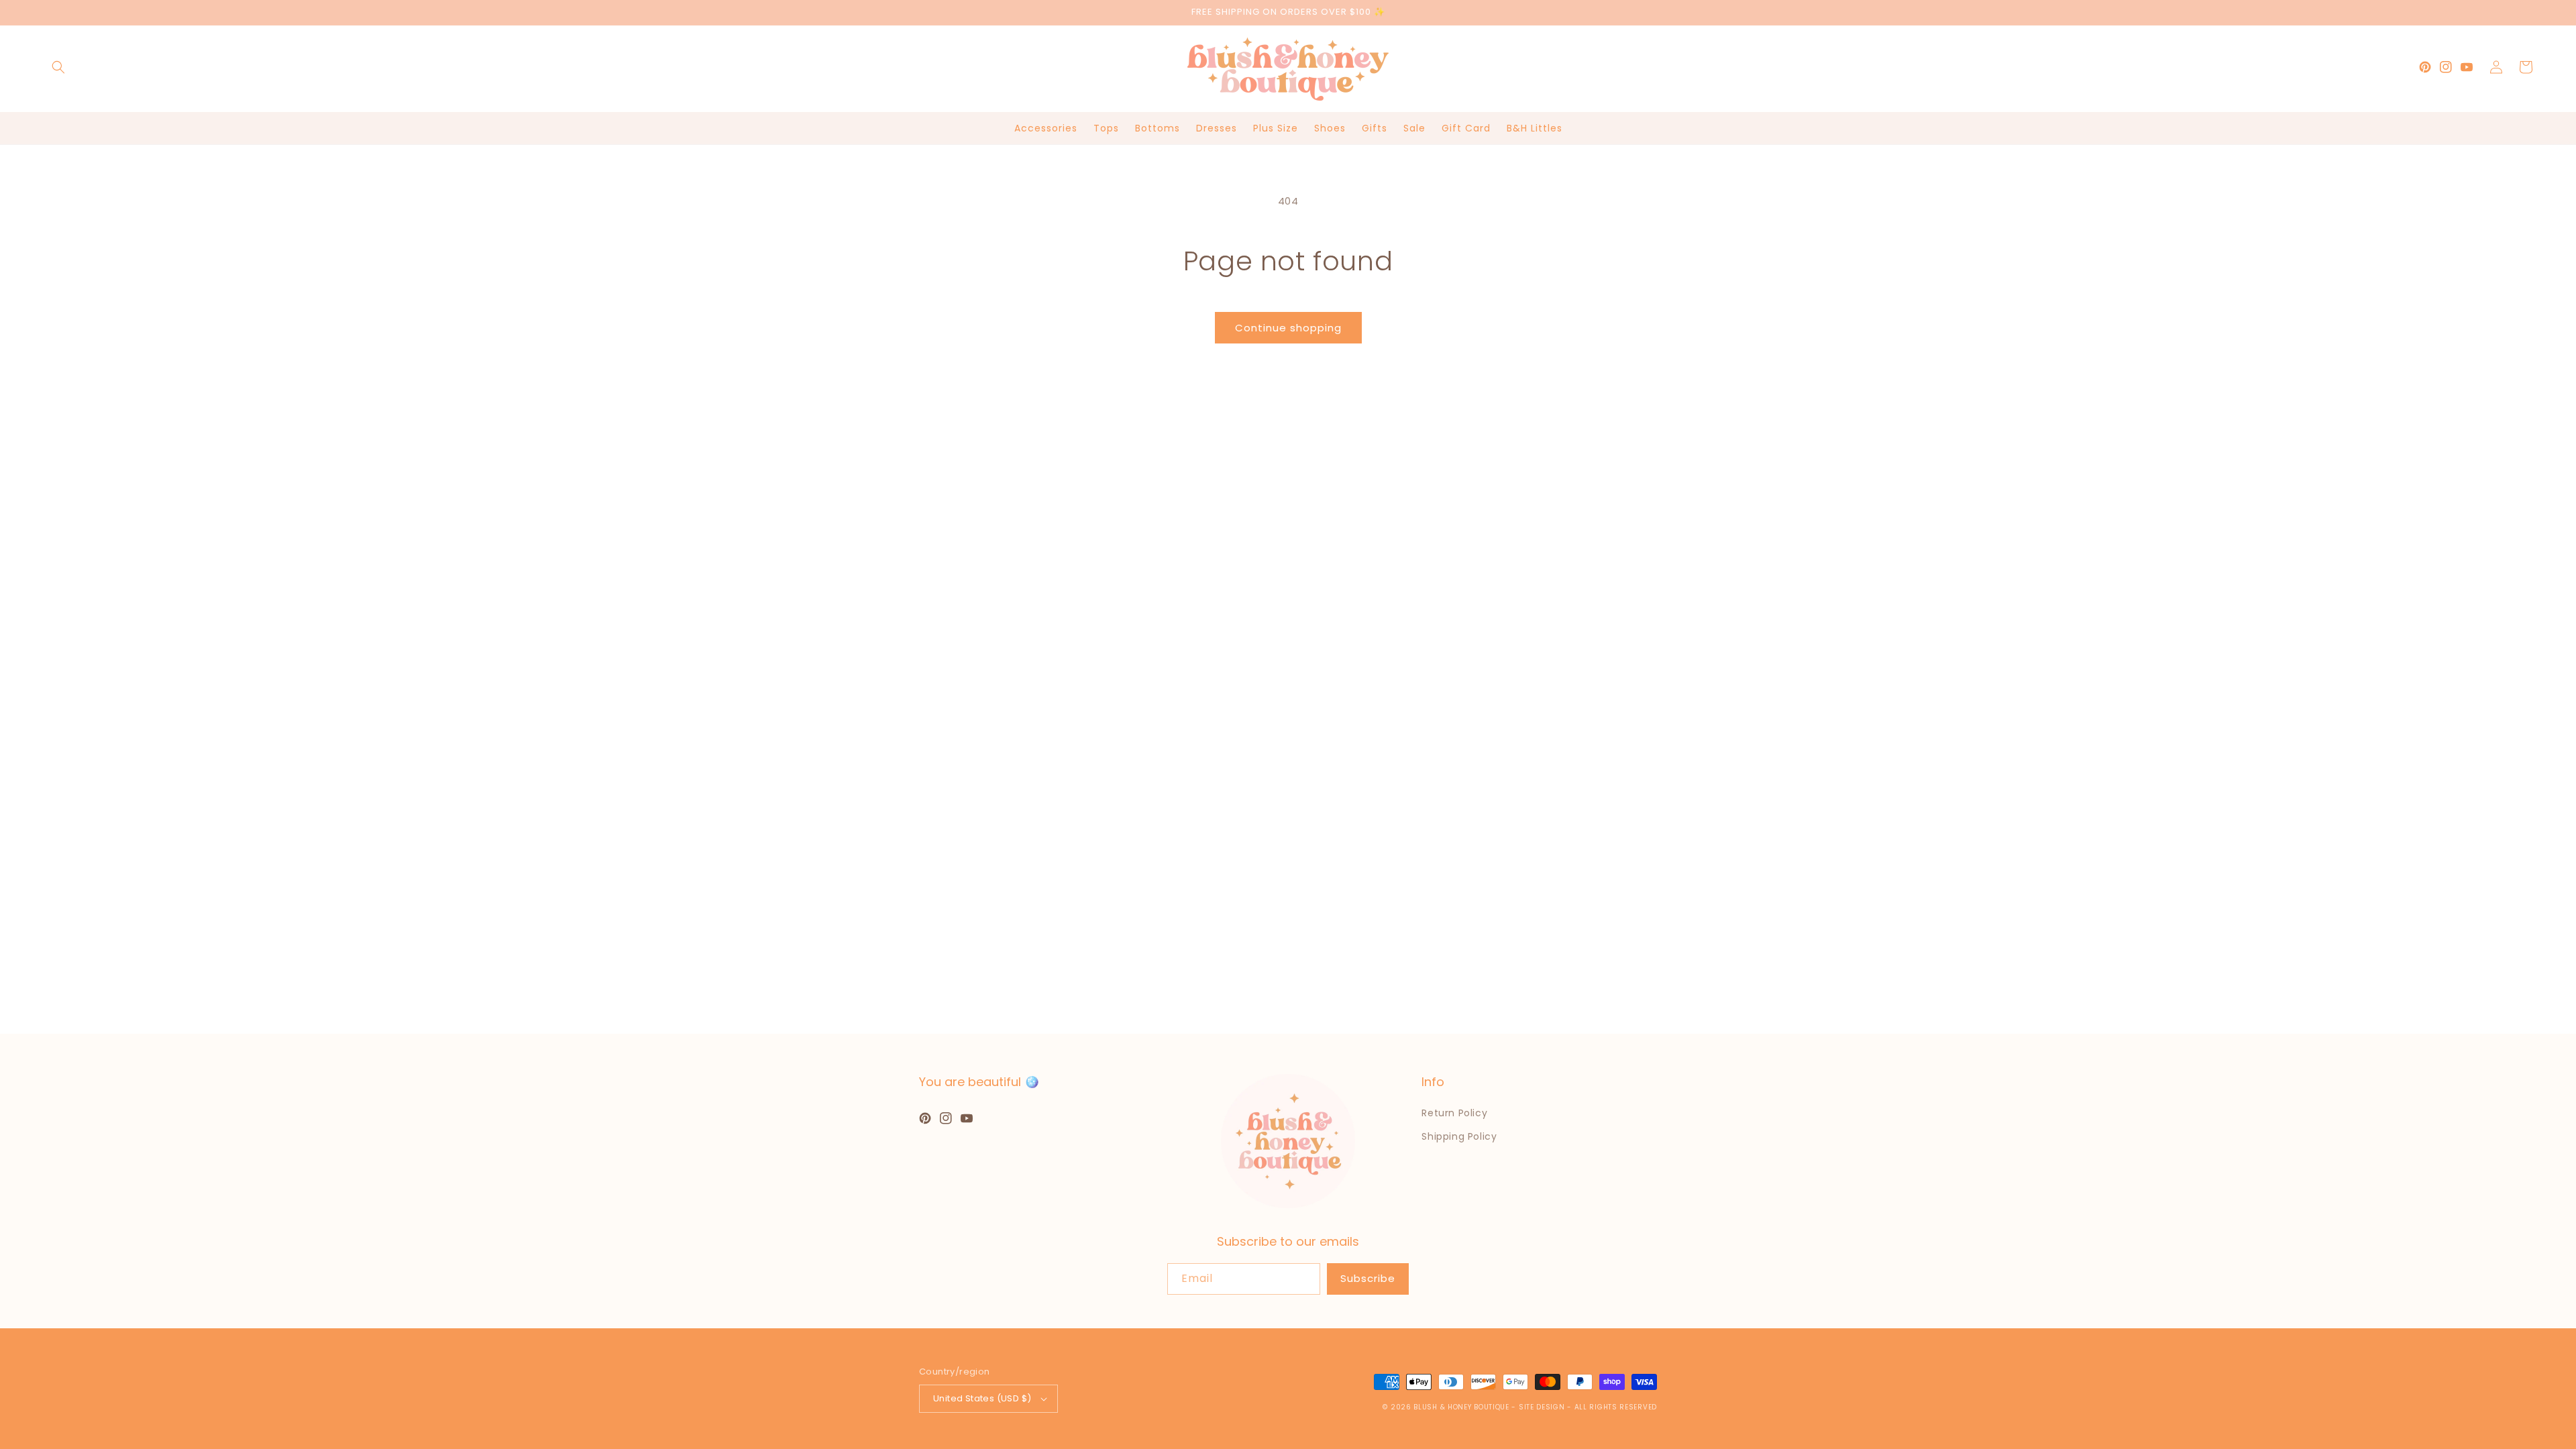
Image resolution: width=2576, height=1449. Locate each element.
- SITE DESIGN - (1543, 1407)
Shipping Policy (1459, 1136)
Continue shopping (1288, 328)
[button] (58, 67)
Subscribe (1368, 1278)
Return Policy (1454, 1113)
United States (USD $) (982, 1398)
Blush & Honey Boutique (1461, 1407)
